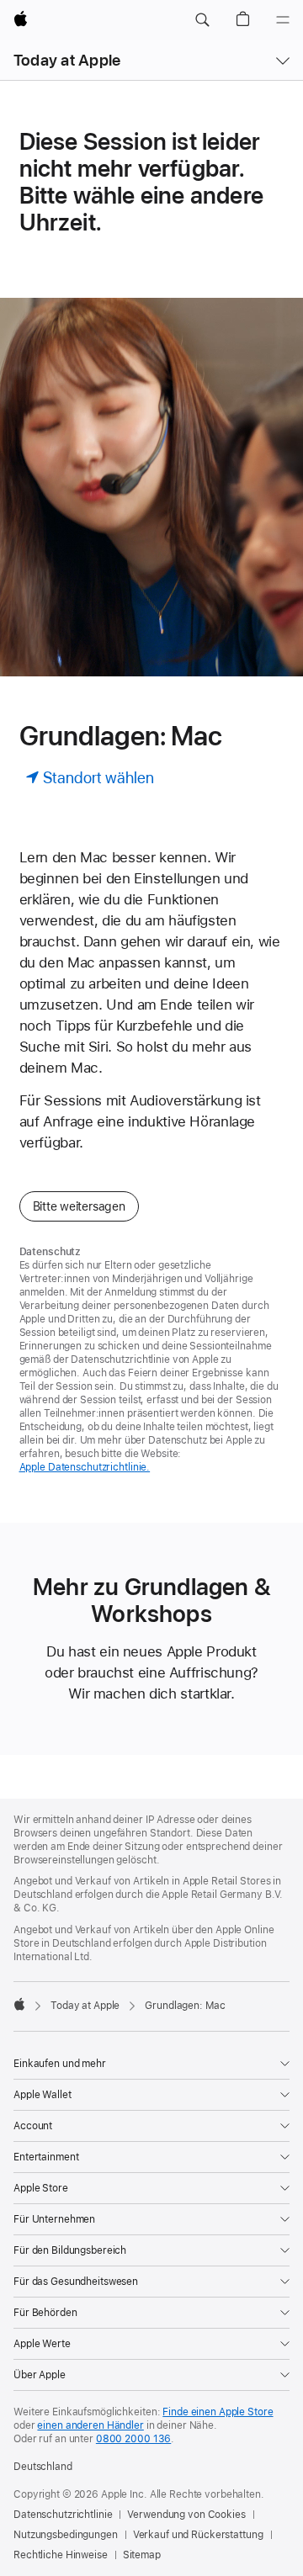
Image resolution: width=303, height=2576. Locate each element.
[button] (202, 20)
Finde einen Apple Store (218, 2412)
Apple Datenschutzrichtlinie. (85, 1467)
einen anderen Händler (90, 2425)
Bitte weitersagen (79, 1206)
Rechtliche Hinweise (61, 2555)
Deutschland (43, 2467)
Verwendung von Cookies (186, 2515)
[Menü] (283, 20)
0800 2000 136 (133, 2439)
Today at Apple (67, 60)
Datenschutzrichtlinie (63, 2515)
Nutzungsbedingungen (66, 2535)
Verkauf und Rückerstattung (198, 2535)
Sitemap (142, 2555)
